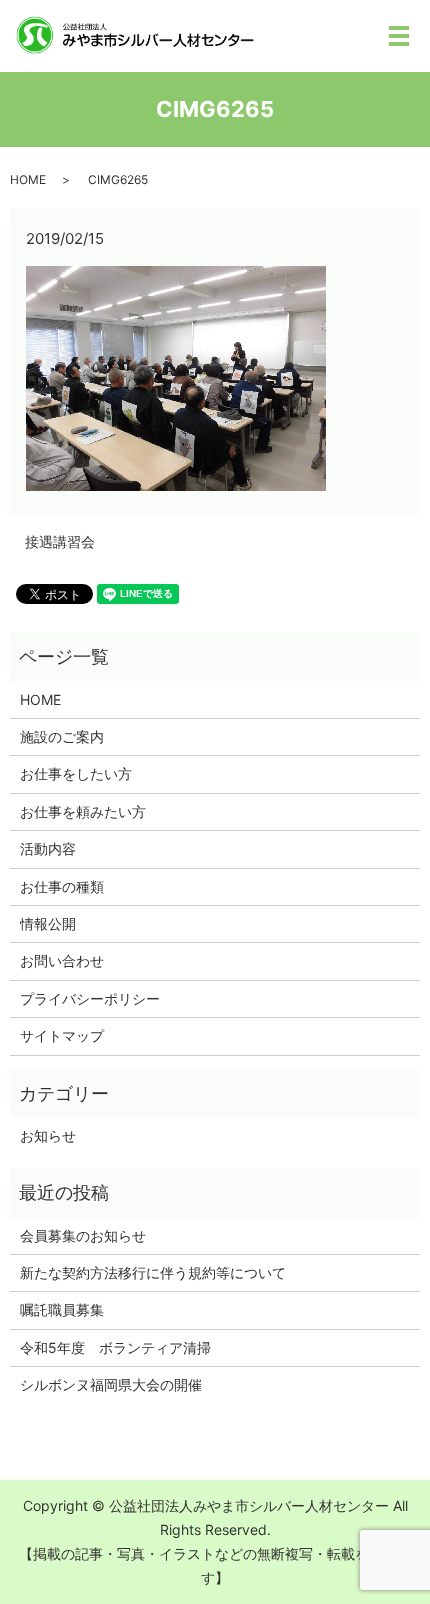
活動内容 (48, 848)
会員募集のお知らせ (83, 1235)
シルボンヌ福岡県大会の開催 (111, 1384)
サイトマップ (62, 1035)
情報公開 (48, 923)
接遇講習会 (60, 541)
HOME (28, 179)
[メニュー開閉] (399, 36)
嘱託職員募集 (62, 1309)
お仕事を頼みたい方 (83, 811)
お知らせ (48, 1135)
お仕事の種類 (62, 886)
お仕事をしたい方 (76, 773)
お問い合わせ (62, 960)
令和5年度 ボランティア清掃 (115, 1347)
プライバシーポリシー (90, 998)
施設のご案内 (62, 736)
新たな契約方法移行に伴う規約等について (153, 1272)
